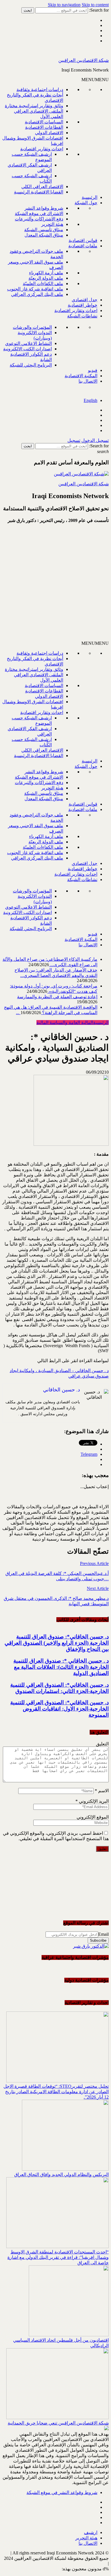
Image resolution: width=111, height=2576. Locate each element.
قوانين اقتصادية (83, 240)
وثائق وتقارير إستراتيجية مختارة (34, 106)
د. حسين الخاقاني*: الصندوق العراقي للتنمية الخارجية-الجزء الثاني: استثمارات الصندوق (59, 1688)
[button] (95, 80)
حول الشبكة (86, 203)
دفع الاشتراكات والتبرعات (39, 219)
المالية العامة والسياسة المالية (65, 1022)
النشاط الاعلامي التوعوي (28, 343)
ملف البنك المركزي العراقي (37, 294)
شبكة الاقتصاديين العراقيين (84, 60)
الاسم (102, 1791)
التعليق (102, 1744)
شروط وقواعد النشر (44, 208)
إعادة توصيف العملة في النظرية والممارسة (57, 997)
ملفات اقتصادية (83, 246)
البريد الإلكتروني (92, 1801)
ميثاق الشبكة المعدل (44, 235)
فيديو (93, 370)
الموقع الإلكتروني (93, 1817)
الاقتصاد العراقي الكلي (42, 187)
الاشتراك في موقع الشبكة (39, 213)
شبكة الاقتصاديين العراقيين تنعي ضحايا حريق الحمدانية (58, 2423)
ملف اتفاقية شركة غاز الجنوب (35, 289)
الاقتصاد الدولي (49, 133)
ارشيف (91, 2532)
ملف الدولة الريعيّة (46, 278)
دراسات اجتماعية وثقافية (40, 89)
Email (103, 1934)
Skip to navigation (64, 5)
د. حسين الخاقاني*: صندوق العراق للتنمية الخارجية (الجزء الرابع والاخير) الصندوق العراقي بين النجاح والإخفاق (57, 1643)
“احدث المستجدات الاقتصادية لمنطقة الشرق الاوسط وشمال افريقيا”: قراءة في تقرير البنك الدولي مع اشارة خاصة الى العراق (58, 2257)
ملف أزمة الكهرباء (46, 273)
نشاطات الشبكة (82, 316)
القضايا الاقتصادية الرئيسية (39, 192)
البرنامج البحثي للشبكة (31, 365)
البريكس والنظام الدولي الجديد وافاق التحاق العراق (61, 2174)
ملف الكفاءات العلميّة (43, 284)
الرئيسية (90, 197)
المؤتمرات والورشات (32, 327)
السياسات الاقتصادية (44, 122)
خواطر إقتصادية (83, 305)
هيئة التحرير (52, 224)
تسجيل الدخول (95, 440)
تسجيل (74, 440)
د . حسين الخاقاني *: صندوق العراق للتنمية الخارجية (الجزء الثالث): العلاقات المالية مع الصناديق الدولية (61, 1667)
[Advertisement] (55, 584)
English (91, 400)
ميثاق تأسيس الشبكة (44, 230)
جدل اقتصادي (85, 300)
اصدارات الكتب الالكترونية (27, 349)
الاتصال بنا (88, 381)
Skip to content (95, 5)
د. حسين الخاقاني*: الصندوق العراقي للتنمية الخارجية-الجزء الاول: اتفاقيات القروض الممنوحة (59, 1709)
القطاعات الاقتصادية (44, 127)
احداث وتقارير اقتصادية (42, 149)
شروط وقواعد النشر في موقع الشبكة (62, 2492)
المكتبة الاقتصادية (81, 376)
